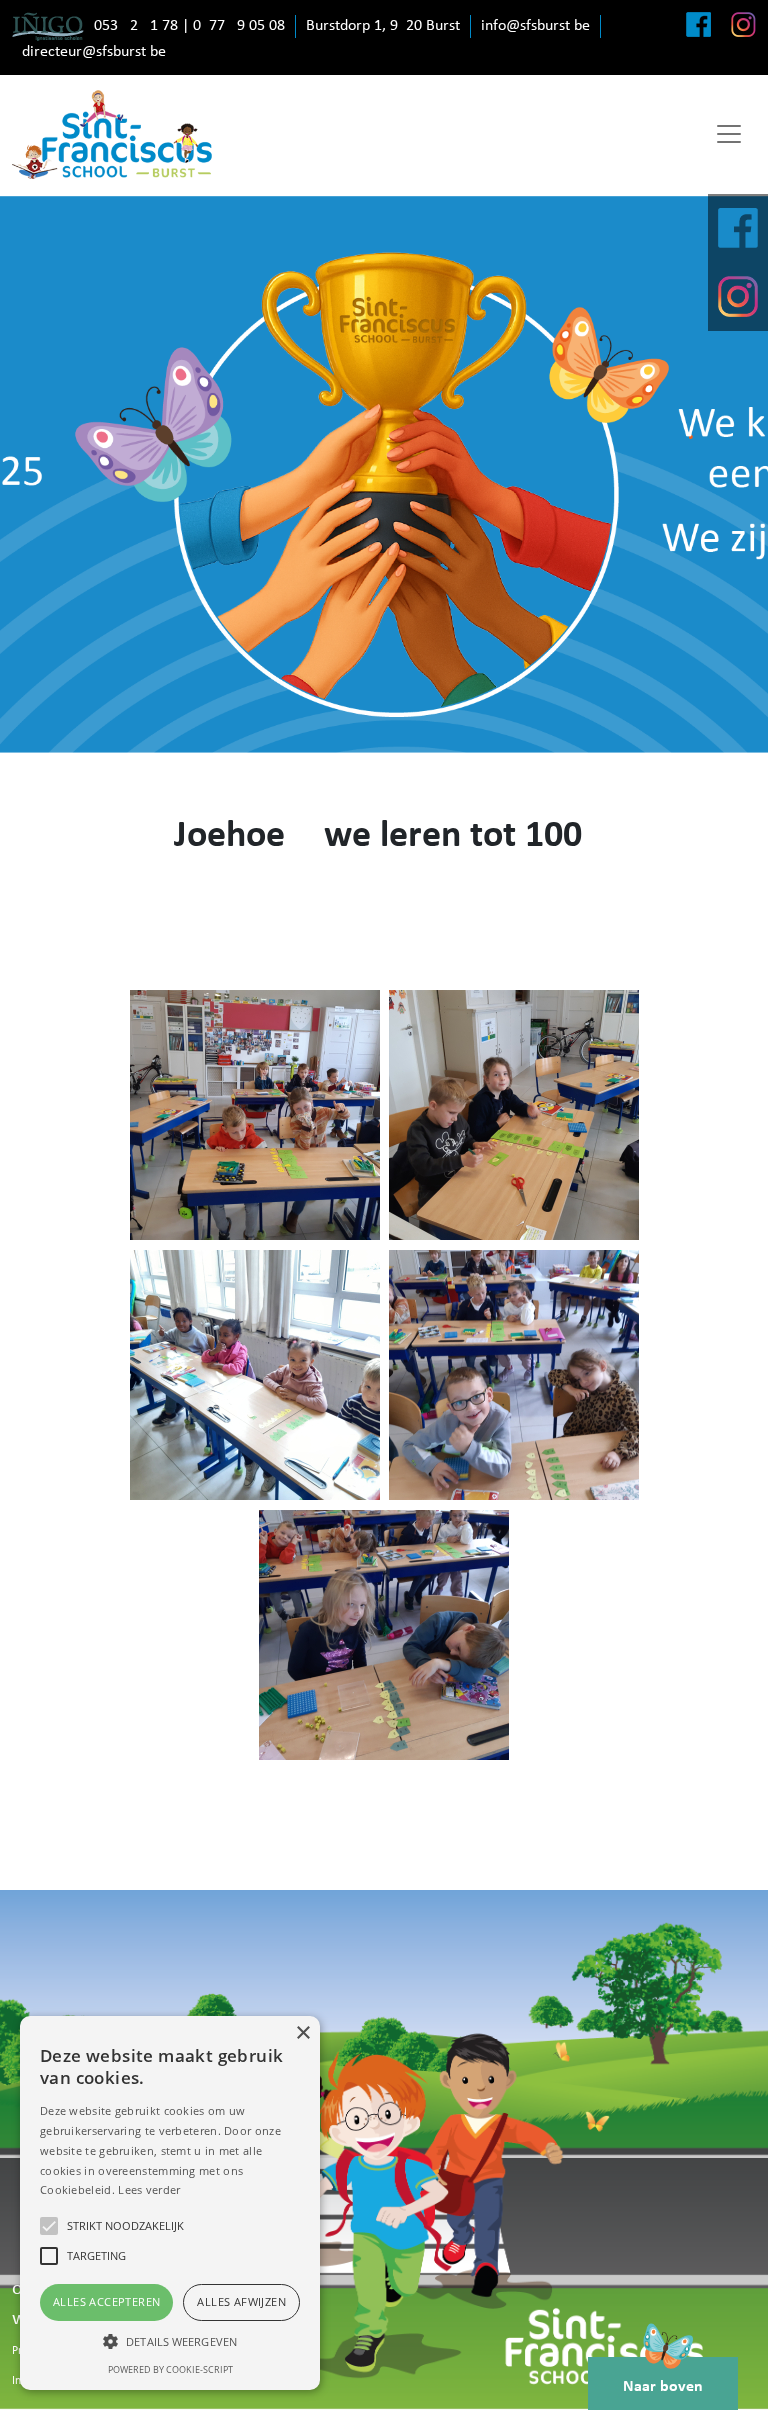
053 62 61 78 (136, 26)
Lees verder (149, 2189)
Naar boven (663, 2387)
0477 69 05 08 (239, 26)
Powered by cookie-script (170, 2369)
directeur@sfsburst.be (94, 52)
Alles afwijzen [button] (241, 2301)
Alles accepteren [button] (106, 2301)
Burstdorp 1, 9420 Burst (383, 26)
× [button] (302, 2033)
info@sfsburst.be (535, 26)
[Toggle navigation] (729, 134)
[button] (170, 2341)
